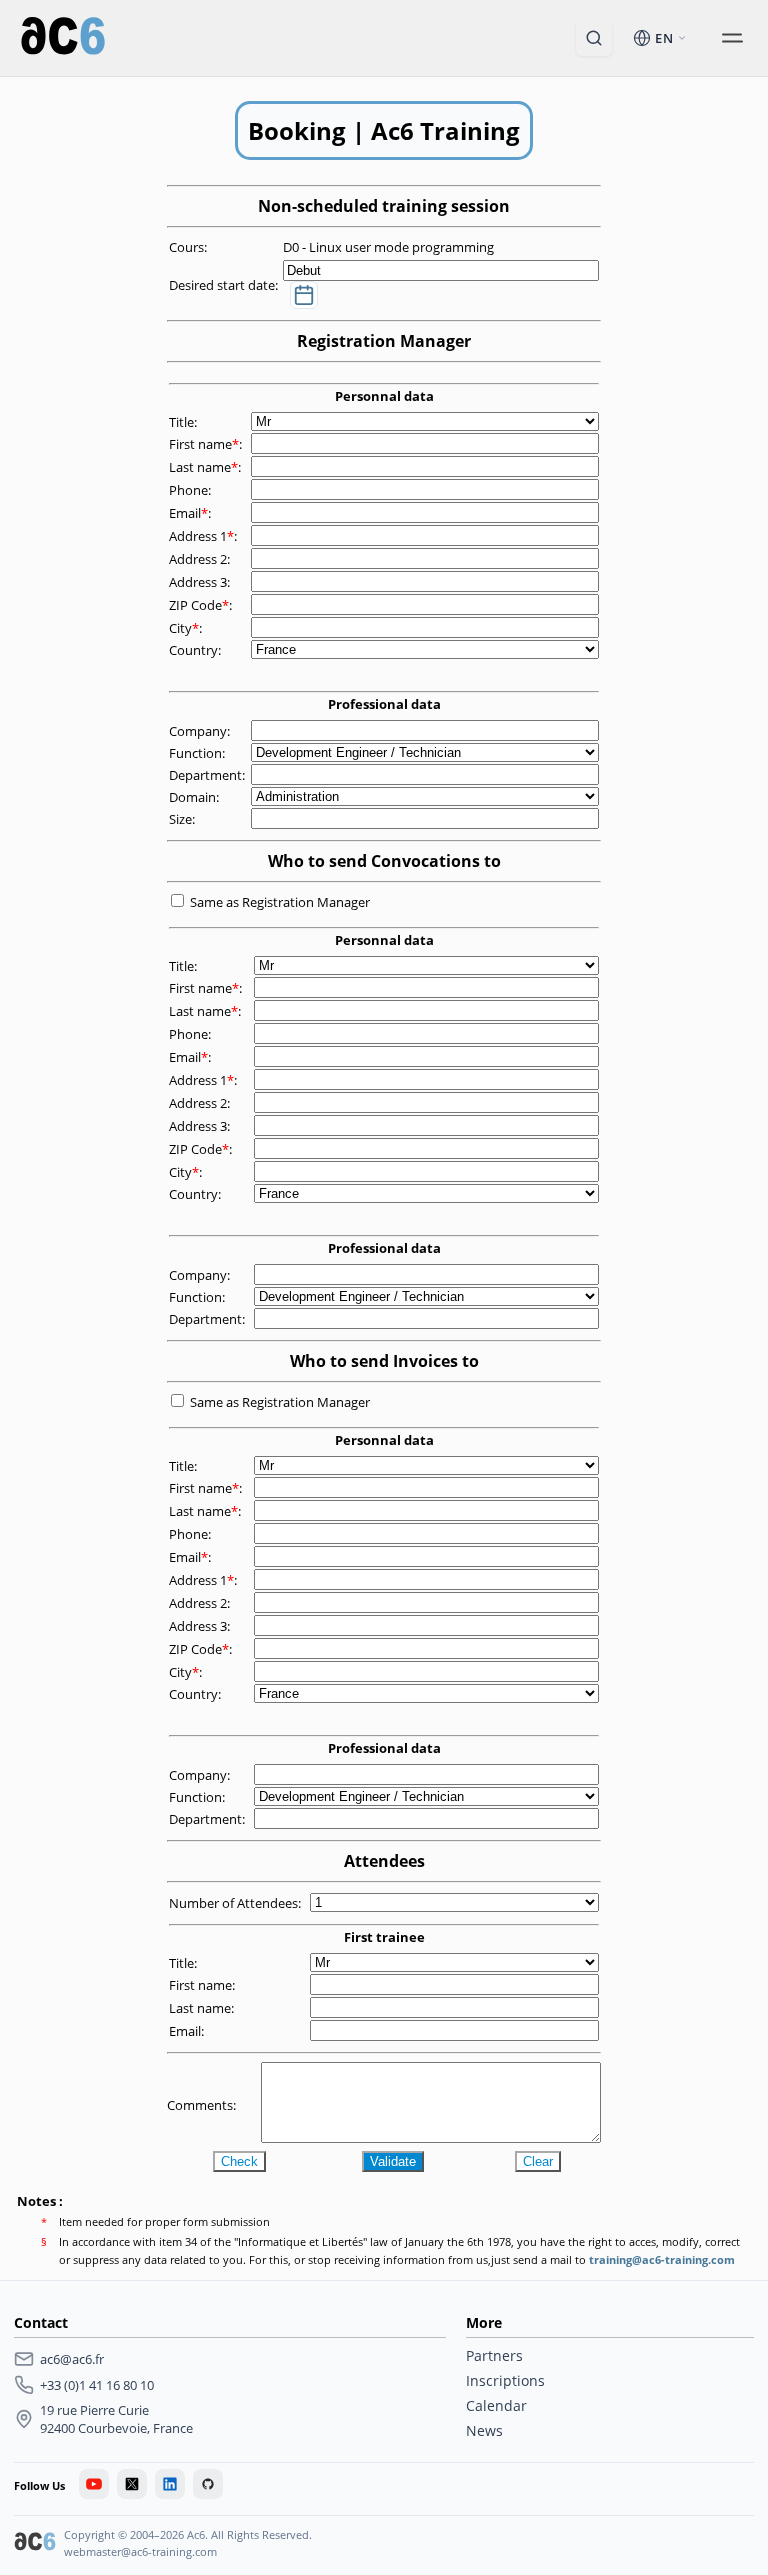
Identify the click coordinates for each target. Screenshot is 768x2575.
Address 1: (204, 536)
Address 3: (201, 582)
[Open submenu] (732, 38)
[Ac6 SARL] (35, 2544)
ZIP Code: (202, 605)
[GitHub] (208, 2484)
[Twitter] (132, 2484)
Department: (208, 775)
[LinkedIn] (170, 2484)
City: (187, 628)
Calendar (496, 2405)
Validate (393, 2161)
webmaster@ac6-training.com (140, 2551)
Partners (494, 2355)
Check (239, 2161)
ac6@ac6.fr (72, 2359)
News (484, 2430)
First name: (207, 444)
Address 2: (201, 559)
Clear (538, 2161)
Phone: (191, 490)
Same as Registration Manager (280, 902)
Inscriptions (505, 2380)
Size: (183, 819)
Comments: (203, 2105)
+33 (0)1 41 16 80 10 (97, 2385)
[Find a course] (594, 38)
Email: (191, 513)
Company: (201, 731)
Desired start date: (225, 285)
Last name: (206, 467)
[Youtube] (94, 2484)
